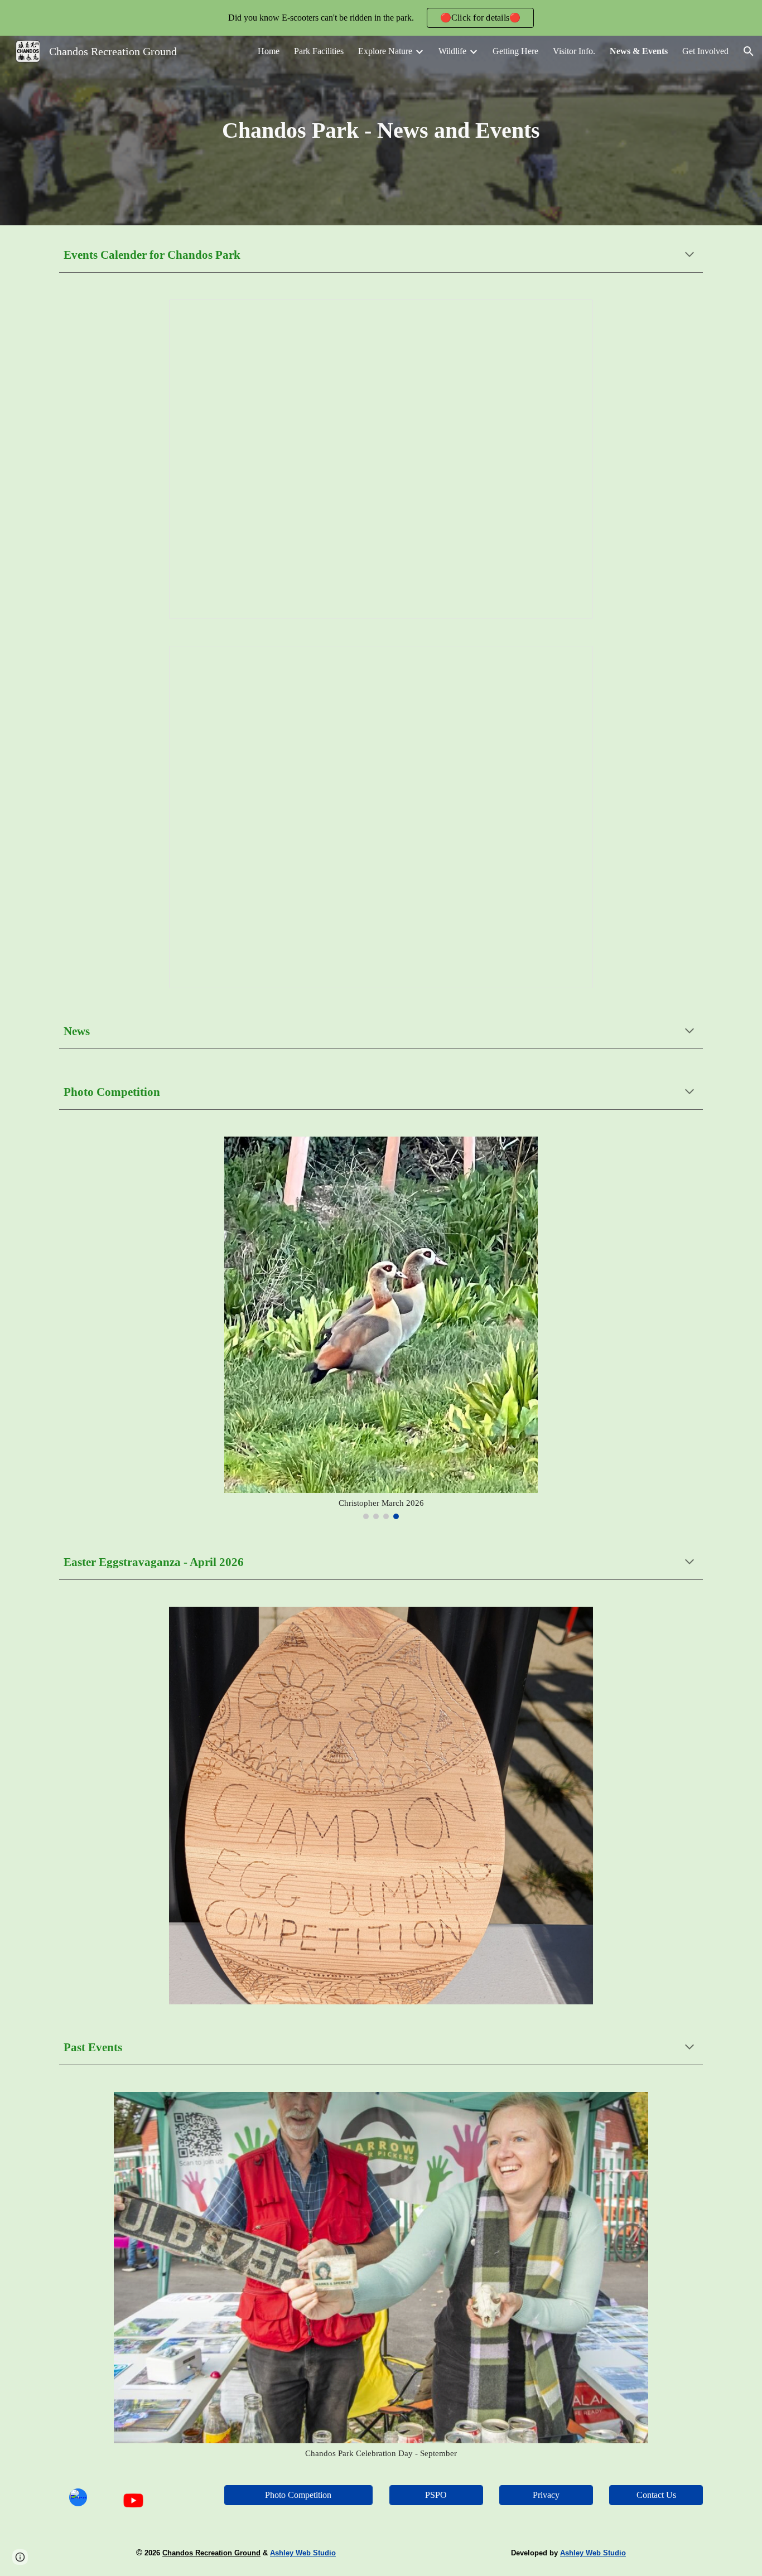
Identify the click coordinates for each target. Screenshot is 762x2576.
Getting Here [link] (515, 51)
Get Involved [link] (705, 51)
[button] (749, 51)
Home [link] (269, 51)
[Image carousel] (381, 1806)
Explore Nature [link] (385, 51)
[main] (381, 130)
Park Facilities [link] (319, 51)
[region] (381, 18)
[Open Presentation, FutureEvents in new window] (572, 660)
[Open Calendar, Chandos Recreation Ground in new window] (572, 314)
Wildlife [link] (452, 51)
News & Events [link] (639, 51)
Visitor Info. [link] (574, 51)
